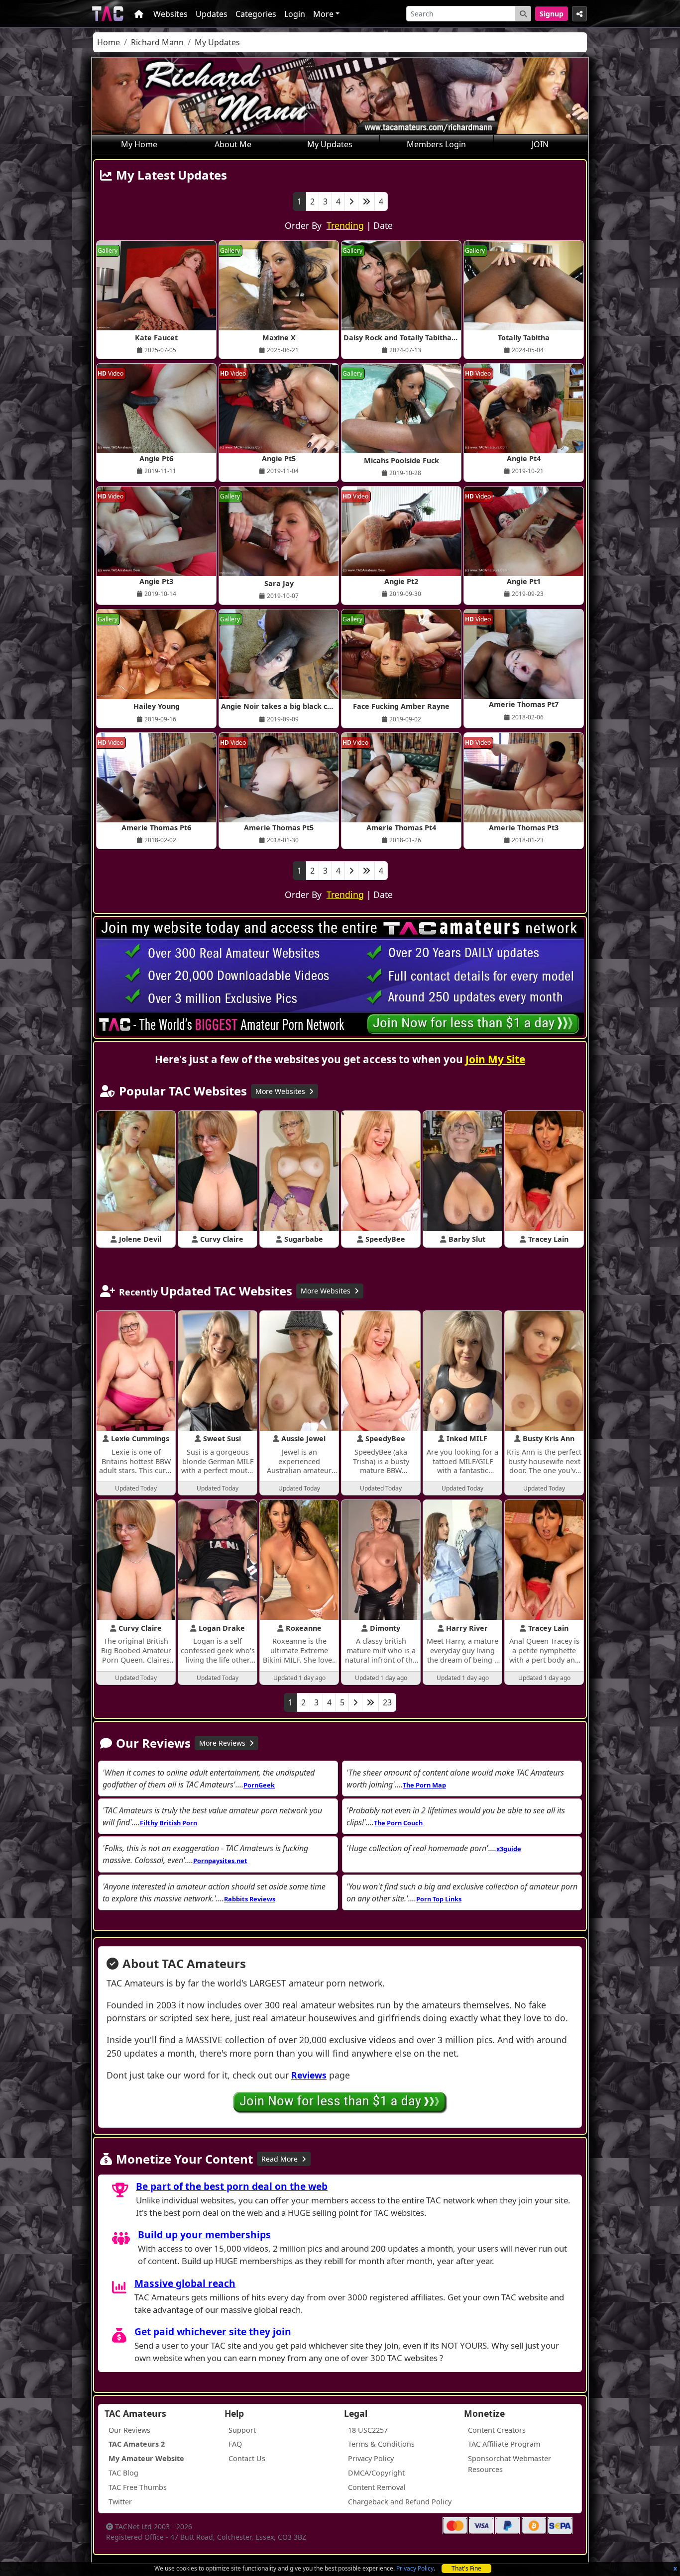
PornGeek (259, 1785)
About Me (233, 144)
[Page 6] (370, 1702)
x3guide (509, 1849)
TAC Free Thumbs (138, 2487)
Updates (212, 14)
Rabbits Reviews (250, 1899)
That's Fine (466, 2568)
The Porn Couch (398, 1823)
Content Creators (497, 2430)
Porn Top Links (439, 1899)
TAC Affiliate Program (504, 2444)
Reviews (309, 2075)
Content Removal (377, 2487)
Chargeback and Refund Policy (400, 2502)
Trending (345, 225)
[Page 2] (351, 201)
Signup (552, 14)
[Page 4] (366, 201)
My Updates (330, 144)
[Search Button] (523, 14)
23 (387, 1702)
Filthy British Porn (169, 1823)
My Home (139, 144)
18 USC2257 (368, 2430)
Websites (170, 14)
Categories (256, 14)
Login (295, 14)
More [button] (323, 14)
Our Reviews (129, 2430)
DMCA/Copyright (376, 2473)
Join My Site (495, 1059)
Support (242, 2430)
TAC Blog (123, 2473)
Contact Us (247, 2458)
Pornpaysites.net (220, 1861)
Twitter (120, 2502)
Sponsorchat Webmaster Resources (510, 2464)
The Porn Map (424, 1785)
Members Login (436, 144)
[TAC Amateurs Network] (108, 14)
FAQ (235, 2444)
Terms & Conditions (381, 2444)
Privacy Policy (415, 2568)
